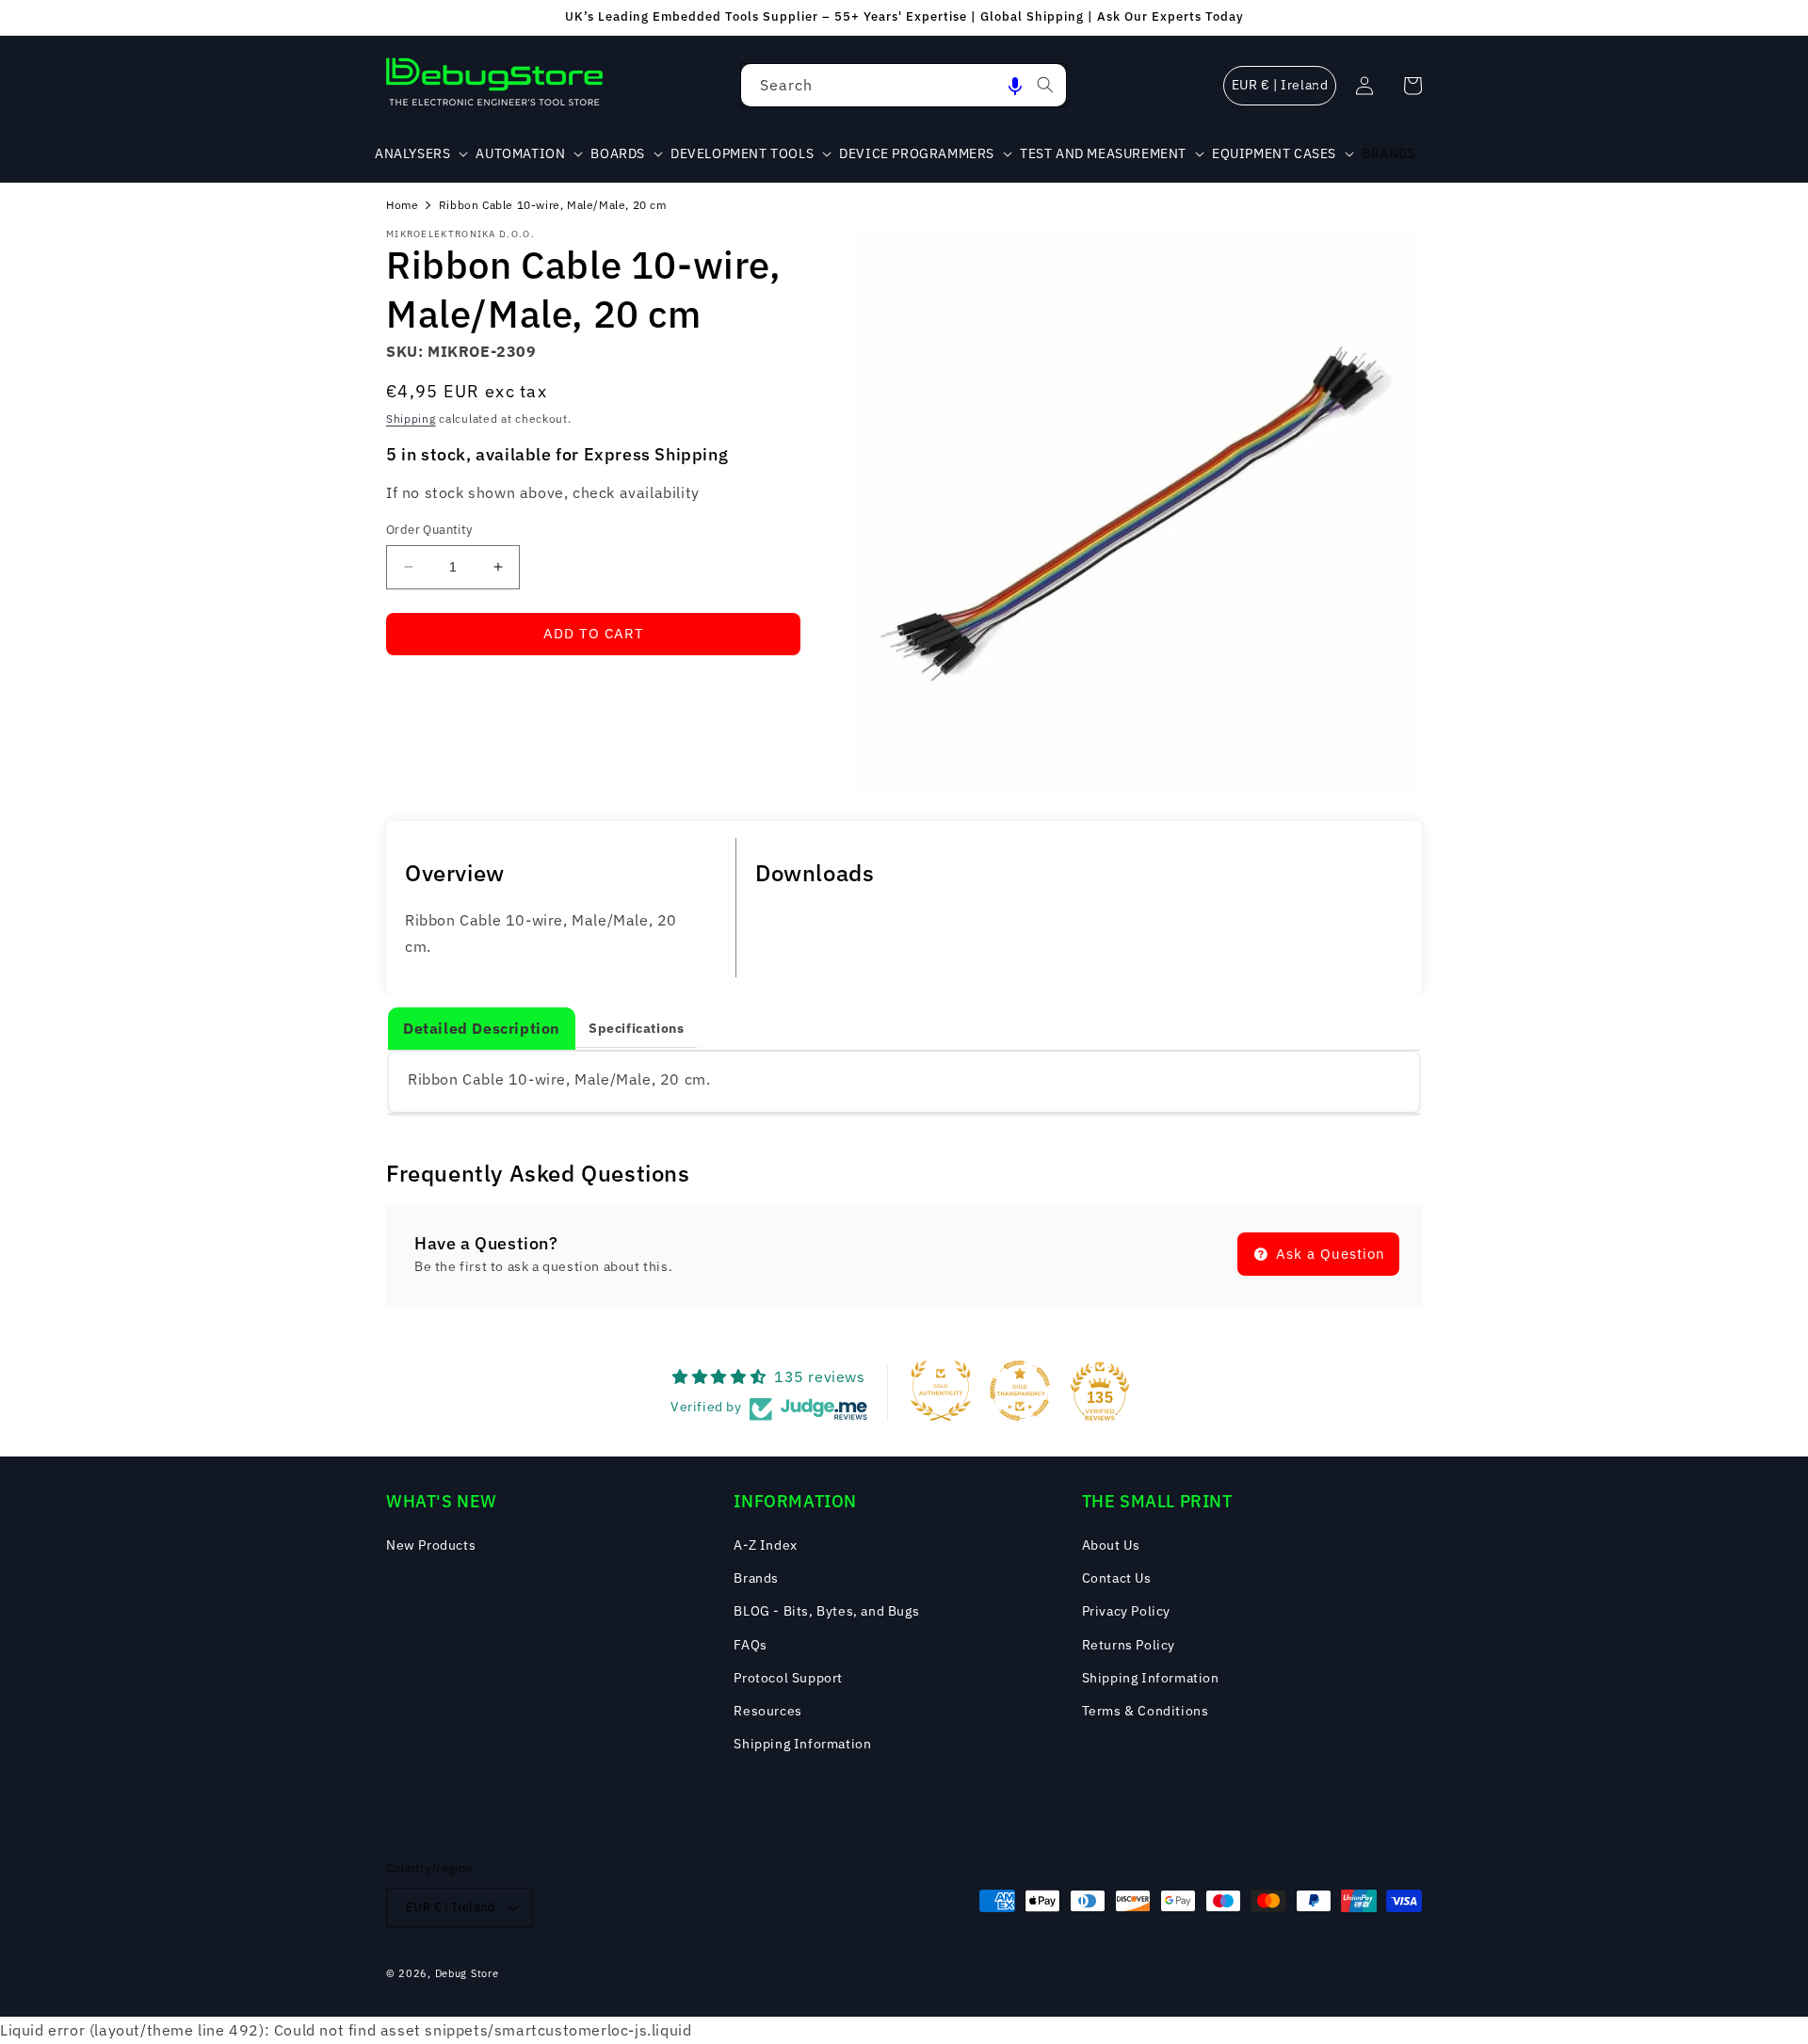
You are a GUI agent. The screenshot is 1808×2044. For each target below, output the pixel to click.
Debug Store (467, 1973)
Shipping (411, 418)
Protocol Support (788, 1678)
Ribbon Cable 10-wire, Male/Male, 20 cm (553, 205)
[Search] (1045, 85)
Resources (767, 1711)
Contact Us (1117, 1578)
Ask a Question (1328, 1254)
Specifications (636, 1028)
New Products (431, 1545)
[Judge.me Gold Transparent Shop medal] (1020, 1391)
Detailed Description (482, 1028)
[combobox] (904, 85)
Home (402, 205)
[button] (1015, 85)
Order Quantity (429, 530)
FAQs (750, 1645)
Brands (756, 1578)
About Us (1111, 1545)
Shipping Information (802, 1744)
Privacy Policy (1126, 1611)
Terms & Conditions (1146, 1711)
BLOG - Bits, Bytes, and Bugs (826, 1611)
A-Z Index (765, 1545)
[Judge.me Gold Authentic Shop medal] (941, 1391)
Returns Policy (1129, 1645)
